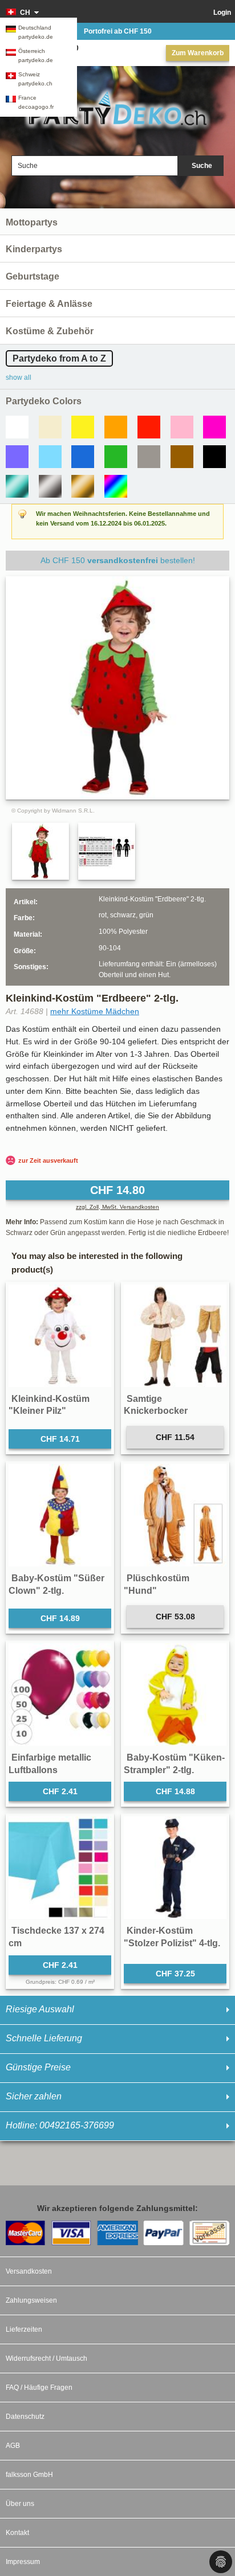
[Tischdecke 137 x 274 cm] (60, 1868)
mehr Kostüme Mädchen (95, 1011)
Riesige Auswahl (40, 2009)
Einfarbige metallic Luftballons (50, 1764)
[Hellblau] (50, 457)
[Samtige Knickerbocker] (175, 1336)
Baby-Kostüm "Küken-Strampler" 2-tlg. (174, 1764)
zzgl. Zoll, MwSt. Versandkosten (117, 1207)
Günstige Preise (38, 2067)
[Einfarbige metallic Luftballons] (60, 1695)
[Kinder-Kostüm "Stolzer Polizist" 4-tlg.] (175, 1868)
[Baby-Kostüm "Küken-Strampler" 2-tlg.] (175, 1695)
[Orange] (116, 427)
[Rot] (149, 427)
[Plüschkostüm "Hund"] (175, 1515)
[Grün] (116, 457)
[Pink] (214, 427)
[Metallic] (17, 486)
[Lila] (17, 457)
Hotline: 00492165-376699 (60, 2125)
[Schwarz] (214, 457)
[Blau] (83, 457)
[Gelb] (83, 427)
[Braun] (182, 457)
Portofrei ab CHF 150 (118, 31)
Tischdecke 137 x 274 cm (56, 1937)
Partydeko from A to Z (59, 358)
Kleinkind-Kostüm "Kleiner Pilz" (49, 1405)
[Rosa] (182, 427)
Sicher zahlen (34, 2096)
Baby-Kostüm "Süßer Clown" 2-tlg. (56, 1584)
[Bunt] (116, 486)
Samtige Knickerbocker (156, 1405)
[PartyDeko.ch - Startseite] (117, 108)
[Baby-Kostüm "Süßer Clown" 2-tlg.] (60, 1515)
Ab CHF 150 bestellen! (118, 560)
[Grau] (149, 457)
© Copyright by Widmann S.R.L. (53, 811)
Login (222, 13)
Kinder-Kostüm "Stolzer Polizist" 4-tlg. (172, 1937)
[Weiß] (17, 427)
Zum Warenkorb (198, 53)
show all (19, 378)
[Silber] (50, 486)
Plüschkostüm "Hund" (157, 1584)
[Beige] (50, 427)
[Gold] (83, 486)
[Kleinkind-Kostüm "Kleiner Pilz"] (60, 1336)
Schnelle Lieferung (44, 2038)
